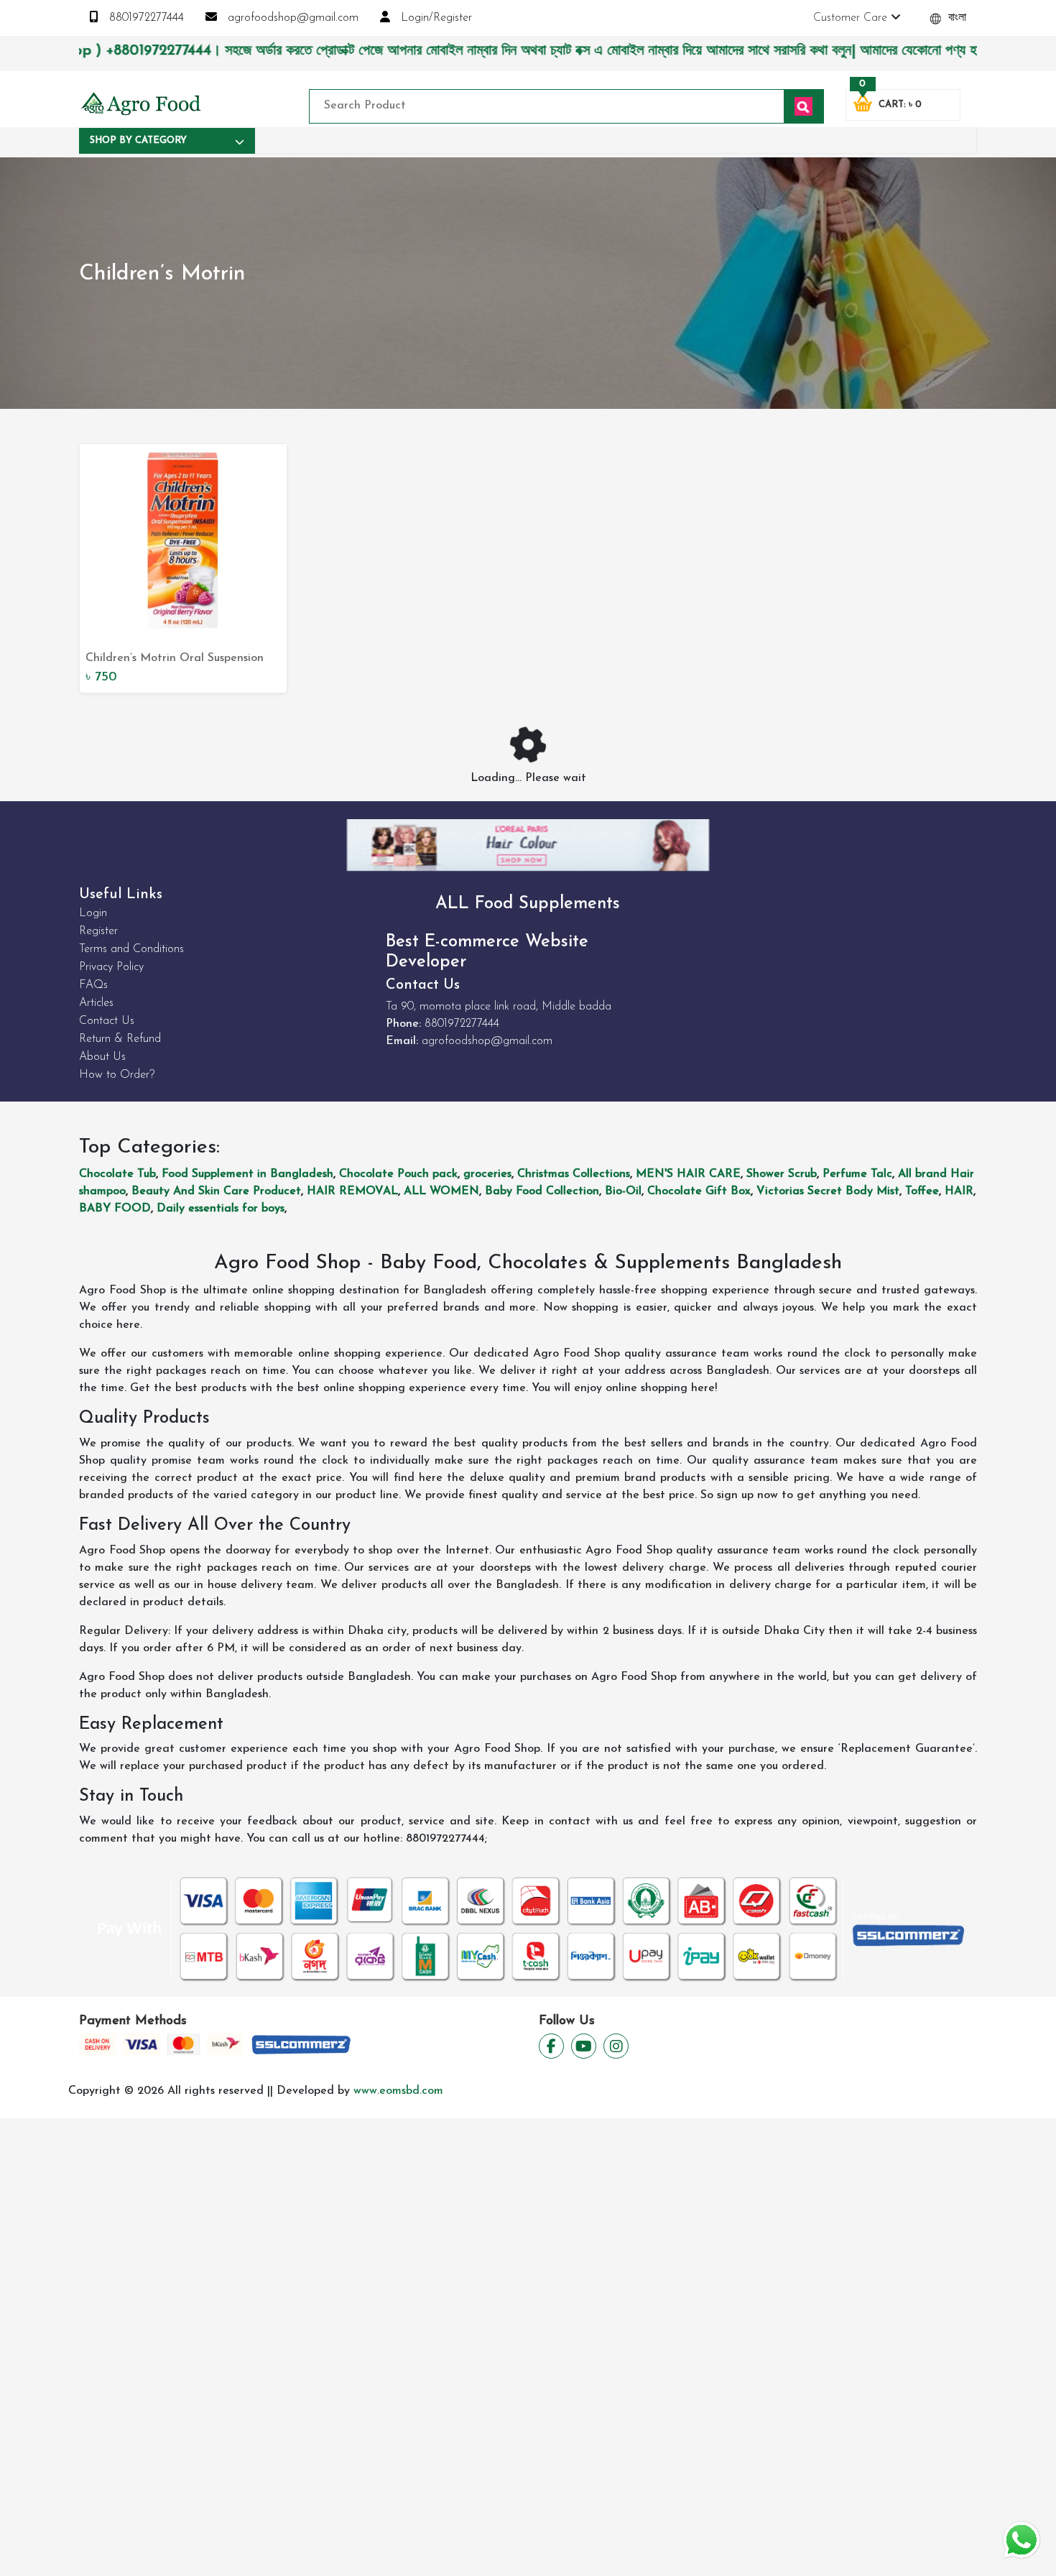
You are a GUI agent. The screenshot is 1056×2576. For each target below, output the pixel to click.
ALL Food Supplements (528, 904)
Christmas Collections (574, 1174)
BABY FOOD (115, 1209)
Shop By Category (138, 140)
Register (98, 931)
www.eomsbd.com (398, 2091)
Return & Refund (120, 1039)
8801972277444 (145, 18)
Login (93, 913)
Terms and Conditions (131, 949)
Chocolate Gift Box (699, 1191)
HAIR (959, 1191)
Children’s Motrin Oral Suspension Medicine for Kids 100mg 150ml (175, 660)
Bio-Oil (623, 1191)
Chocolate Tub (117, 1174)
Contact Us (107, 1021)
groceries (487, 1174)
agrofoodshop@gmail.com (291, 18)
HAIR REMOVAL (352, 1191)
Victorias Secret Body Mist (828, 1191)
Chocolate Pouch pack (398, 1174)
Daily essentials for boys (221, 1209)
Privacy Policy (111, 967)
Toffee (922, 1191)
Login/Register (435, 18)
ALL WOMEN (441, 1191)
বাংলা (955, 18)
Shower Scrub (782, 1174)
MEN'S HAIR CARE (688, 1174)
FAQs (93, 985)
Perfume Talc (857, 1174)
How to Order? (117, 1075)
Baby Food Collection (542, 1191)
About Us (102, 1057)
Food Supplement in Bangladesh (247, 1174)
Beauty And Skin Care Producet (216, 1191)
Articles (96, 1003)
